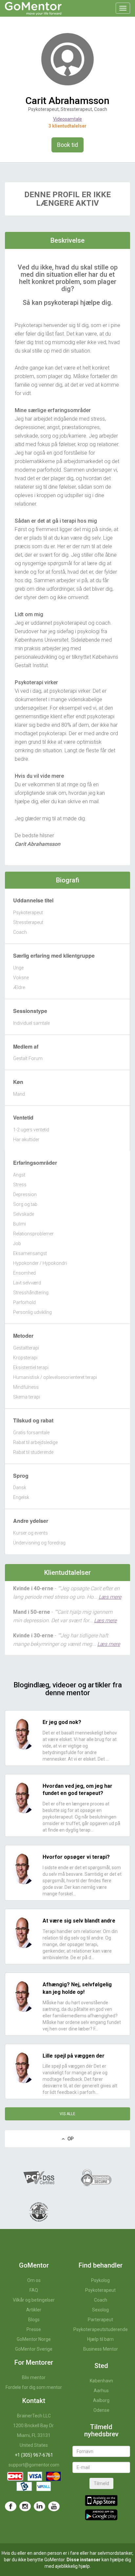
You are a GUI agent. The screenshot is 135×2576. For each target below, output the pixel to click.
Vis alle (67, 2114)
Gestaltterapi (26, 1348)
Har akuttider (26, 1140)
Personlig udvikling (32, 1312)
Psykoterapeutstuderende (101, 2329)
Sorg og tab (25, 1204)
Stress (20, 1185)
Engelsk (21, 1497)
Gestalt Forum (28, 1058)
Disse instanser (84, 2560)
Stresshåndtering (31, 1293)
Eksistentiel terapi (31, 1367)
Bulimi (19, 1224)
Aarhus (101, 2391)
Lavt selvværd (27, 1283)
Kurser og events (30, 1533)
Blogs (34, 2320)
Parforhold (24, 1302)
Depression (25, 1194)
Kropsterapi (25, 1358)
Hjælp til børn (100, 2339)
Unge (18, 968)
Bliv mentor (34, 2377)
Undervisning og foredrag (39, 1543)
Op (69, 2139)
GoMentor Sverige (34, 2349)
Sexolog (100, 2310)
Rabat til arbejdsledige (35, 1442)
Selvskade (24, 1214)
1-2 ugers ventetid (31, 1130)
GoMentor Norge (34, 2339)
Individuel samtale (31, 1023)
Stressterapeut (28, 922)
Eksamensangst (30, 1253)
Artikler (34, 2310)
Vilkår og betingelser (34, 2300)
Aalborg (101, 2400)
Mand (19, 1094)
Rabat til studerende (33, 1452)
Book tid (67, 145)
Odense (101, 2410)
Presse (34, 2329)
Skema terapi (27, 1397)
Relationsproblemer (33, 1234)
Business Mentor (101, 2349)
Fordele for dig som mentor (34, 2387)
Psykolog (100, 2280)
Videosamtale (67, 119)
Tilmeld (101, 2483)
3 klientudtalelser (67, 126)
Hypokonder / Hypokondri (40, 1263)
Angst (19, 1175)
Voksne (21, 978)
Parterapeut (100, 2320)
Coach (20, 932)
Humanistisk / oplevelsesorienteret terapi (55, 1377)
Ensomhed (24, 1273)
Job (17, 1244)
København (101, 2381)
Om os (34, 2280)
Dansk (20, 1488)
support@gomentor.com (34, 2465)
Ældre (19, 987)
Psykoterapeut (28, 913)
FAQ (34, 2290)
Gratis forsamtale (31, 1433)
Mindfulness (26, 1387)
